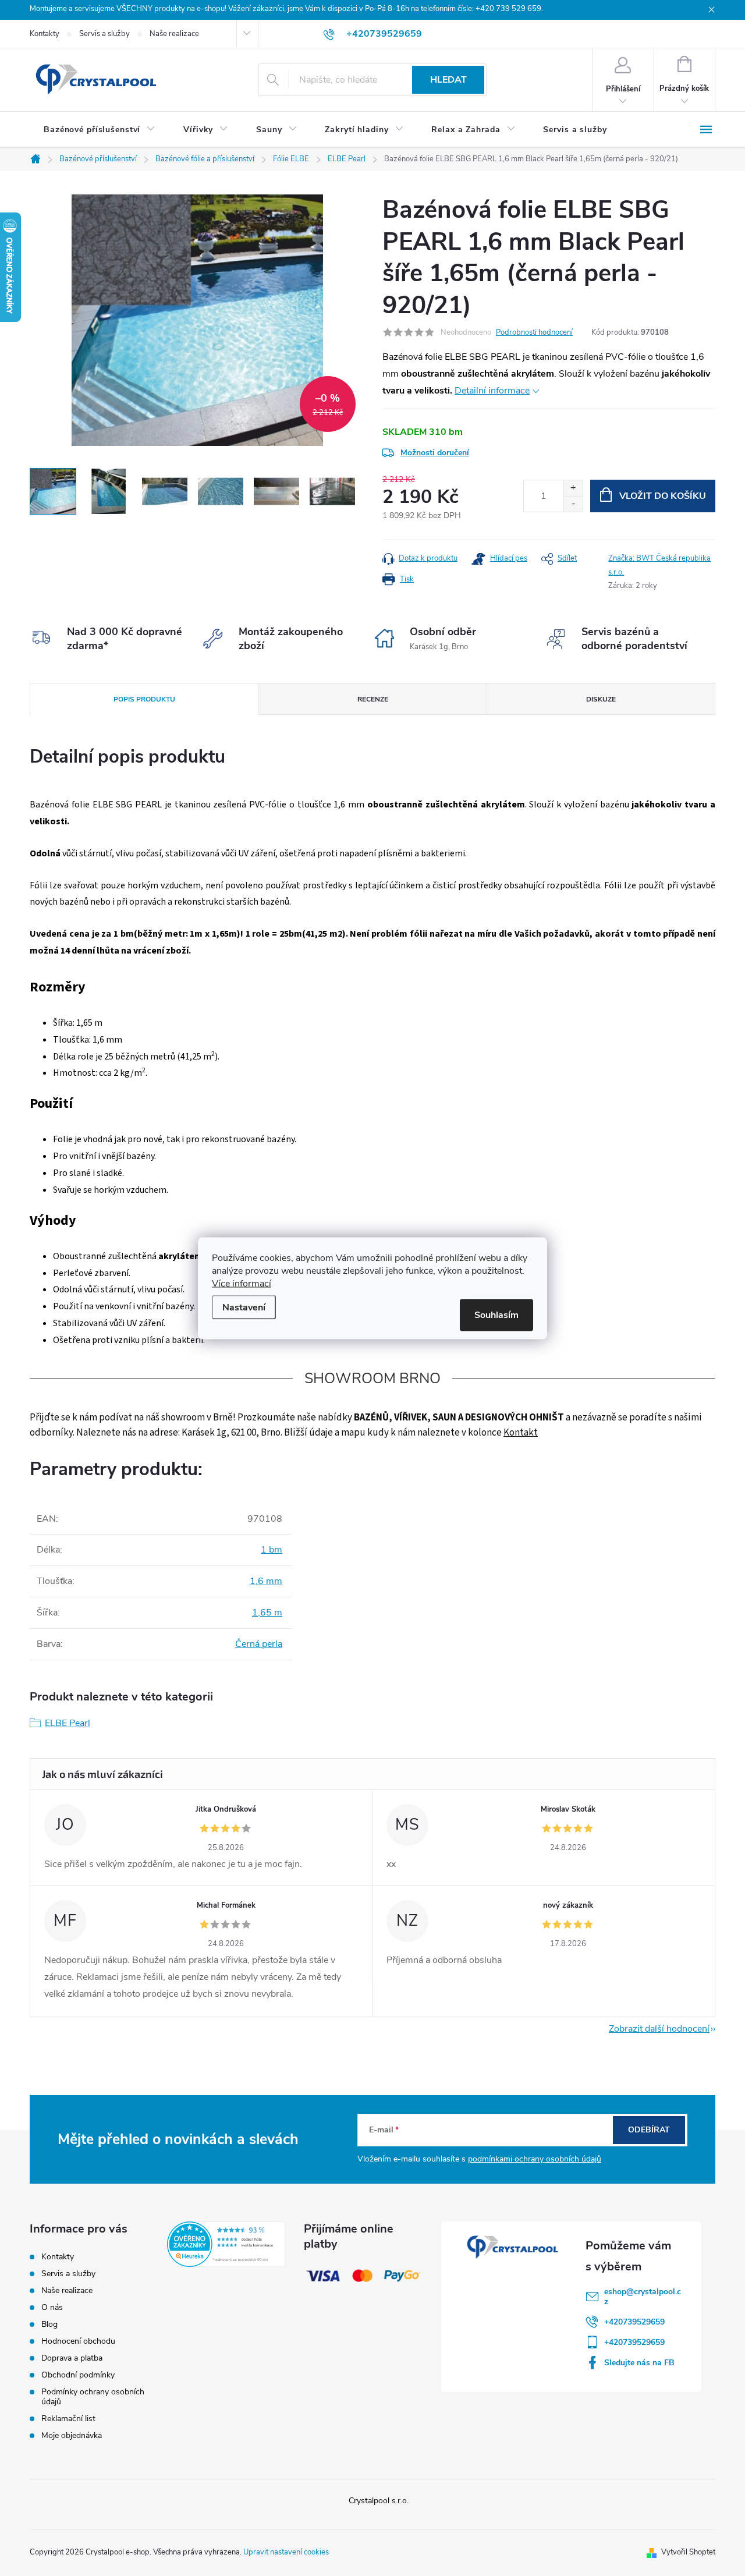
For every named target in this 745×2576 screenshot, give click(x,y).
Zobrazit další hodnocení (659, 2029)
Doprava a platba (72, 2358)
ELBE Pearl (68, 1723)
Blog (49, 2324)
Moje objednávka (72, 2435)
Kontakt (521, 1433)
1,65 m (267, 1613)
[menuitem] (100, 130)
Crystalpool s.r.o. (379, 2501)
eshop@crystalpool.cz (643, 2297)
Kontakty (45, 34)
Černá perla (259, 1644)
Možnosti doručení (435, 453)
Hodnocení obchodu (78, 2341)
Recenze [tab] (373, 699)
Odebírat (649, 2130)
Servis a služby (104, 34)
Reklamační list (68, 2419)
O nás (52, 2307)
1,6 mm (266, 1581)
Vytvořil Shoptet (688, 2552)
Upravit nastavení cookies (286, 2552)
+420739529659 (634, 2322)
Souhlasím (496, 1314)
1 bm (272, 1550)
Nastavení (244, 1307)
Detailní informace (492, 391)
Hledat (448, 80)
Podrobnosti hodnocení (534, 332)
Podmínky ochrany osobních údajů (93, 2397)
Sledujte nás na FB (639, 2363)
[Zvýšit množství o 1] (573, 488)
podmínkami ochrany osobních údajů (535, 2159)
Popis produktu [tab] (144, 699)
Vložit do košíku (663, 496)
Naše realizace (174, 34)
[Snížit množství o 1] (573, 504)
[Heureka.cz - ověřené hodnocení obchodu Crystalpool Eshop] (226, 2244)
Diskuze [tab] (601, 699)
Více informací (242, 1283)
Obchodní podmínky (78, 2375)
